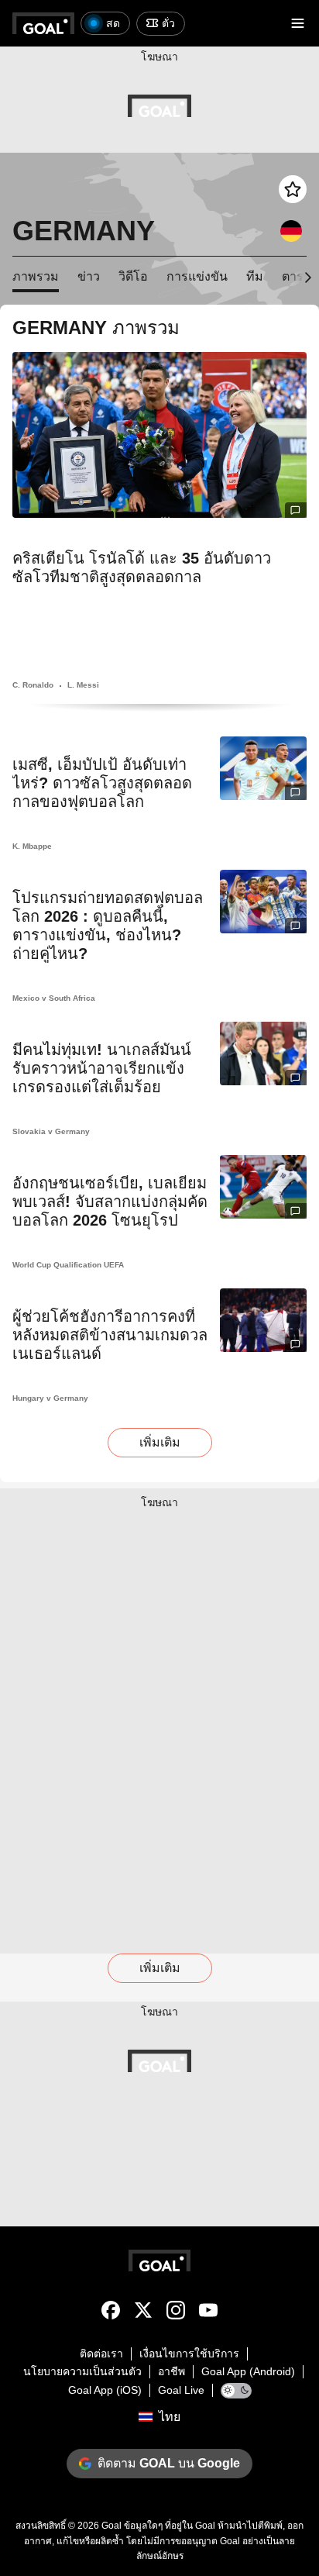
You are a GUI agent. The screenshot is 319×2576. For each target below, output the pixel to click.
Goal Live (181, 2390)
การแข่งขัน (197, 276)
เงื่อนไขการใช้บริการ (189, 2354)
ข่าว (89, 276)
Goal (111, 2526)
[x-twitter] (143, 2313)
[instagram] (176, 2313)
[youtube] (208, 2313)
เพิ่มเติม (160, 1442)
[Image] (159, 435)
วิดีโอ (133, 276)
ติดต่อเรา (101, 2354)
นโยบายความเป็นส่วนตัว (82, 2371)
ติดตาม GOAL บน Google (169, 2463)
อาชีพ (172, 2371)
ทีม (255, 276)
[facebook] (111, 2313)
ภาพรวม (36, 276)
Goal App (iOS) (105, 2390)
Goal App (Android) (248, 2371)
